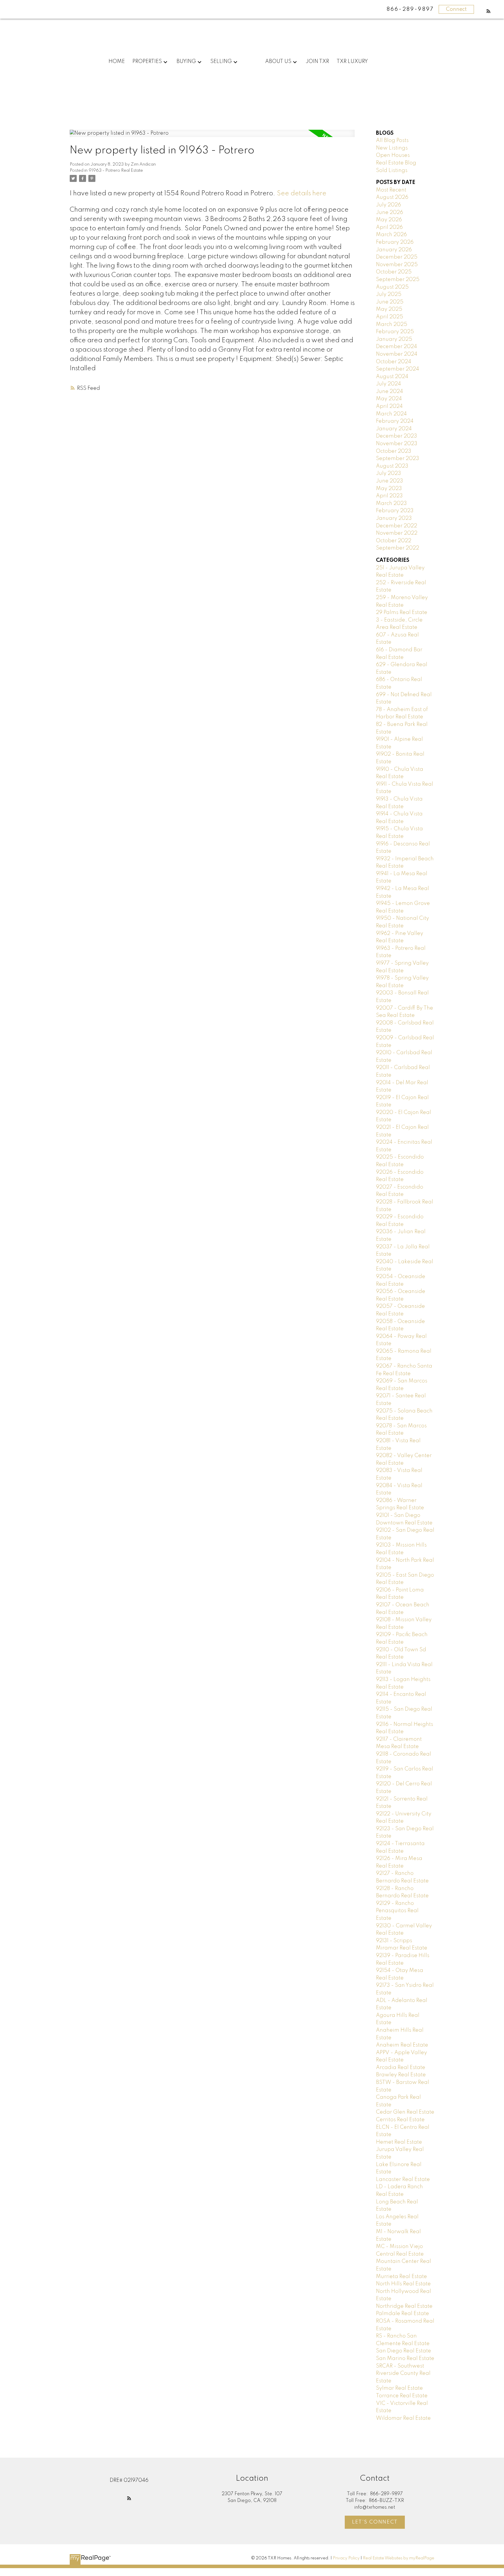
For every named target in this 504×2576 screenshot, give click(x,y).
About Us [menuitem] (278, 62)
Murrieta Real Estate (401, 2277)
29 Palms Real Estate (402, 613)
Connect (456, 9)
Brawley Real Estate (401, 2075)
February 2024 (395, 421)
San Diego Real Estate (404, 2351)
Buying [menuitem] (186, 62)
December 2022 (397, 526)
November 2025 (397, 265)
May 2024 (389, 399)
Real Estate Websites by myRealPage (399, 2558)
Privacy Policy (346, 2558)
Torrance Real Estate (402, 2396)
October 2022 (394, 541)
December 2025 (397, 257)
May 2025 (389, 309)
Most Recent (391, 190)
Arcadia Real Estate (401, 2068)
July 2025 (389, 294)
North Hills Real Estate (403, 2284)
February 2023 (395, 511)
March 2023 (391, 503)
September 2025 (398, 280)
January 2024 (394, 429)
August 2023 (392, 466)
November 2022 (397, 533)
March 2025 (392, 324)
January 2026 (394, 250)
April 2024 (389, 406)
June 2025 (390, 302)
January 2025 (394, 339)
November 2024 (397, 354)
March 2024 (391, 414)
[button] (489, 11)
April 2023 (389, 496)
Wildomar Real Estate (403, 2418)
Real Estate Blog (396, 163)
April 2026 (389, 227)
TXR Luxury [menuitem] (352, 62)
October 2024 (394, 362)
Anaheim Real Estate (402, 2045)
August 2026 (392, 197)
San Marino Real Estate (405, 2359)
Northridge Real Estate (404, 2306)
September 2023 (398, 459)
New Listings (392, 148)
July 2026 (388, 205)
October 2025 (394, 272)
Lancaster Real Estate (403, 2180)
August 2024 (392, 377)
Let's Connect (375, 2522)
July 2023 (388, 473)
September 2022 (398, 548)
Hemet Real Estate (399, 2142)
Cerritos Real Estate (400, 2120)
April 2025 (390, 317)
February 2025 (395, 332)
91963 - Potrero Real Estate (116, 171)
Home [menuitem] (117, 62)
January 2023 (394, 518)
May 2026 (389, 220)
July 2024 (388, 384)
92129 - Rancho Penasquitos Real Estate (397, 1911)
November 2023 (397, 444)
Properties (147, 62)
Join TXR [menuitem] (317, 62)
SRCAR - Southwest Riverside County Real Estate (403, 2374)
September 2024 (398, 369)
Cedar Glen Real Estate (405, 2112)
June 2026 (390, 213)
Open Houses (393, 155)
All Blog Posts (392, 141)
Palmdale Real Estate (402, 2314)
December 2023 (397, 436)
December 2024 (397, 347)
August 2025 (392, 287)
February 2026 (395, 242)
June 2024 (390, 392)
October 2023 (394, 451)
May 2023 (389, 489)
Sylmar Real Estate (399, 2388)
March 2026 (391, 235)
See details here (302, 194)
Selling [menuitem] (221, 62)
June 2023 (390, 481)
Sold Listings (392, 171)
